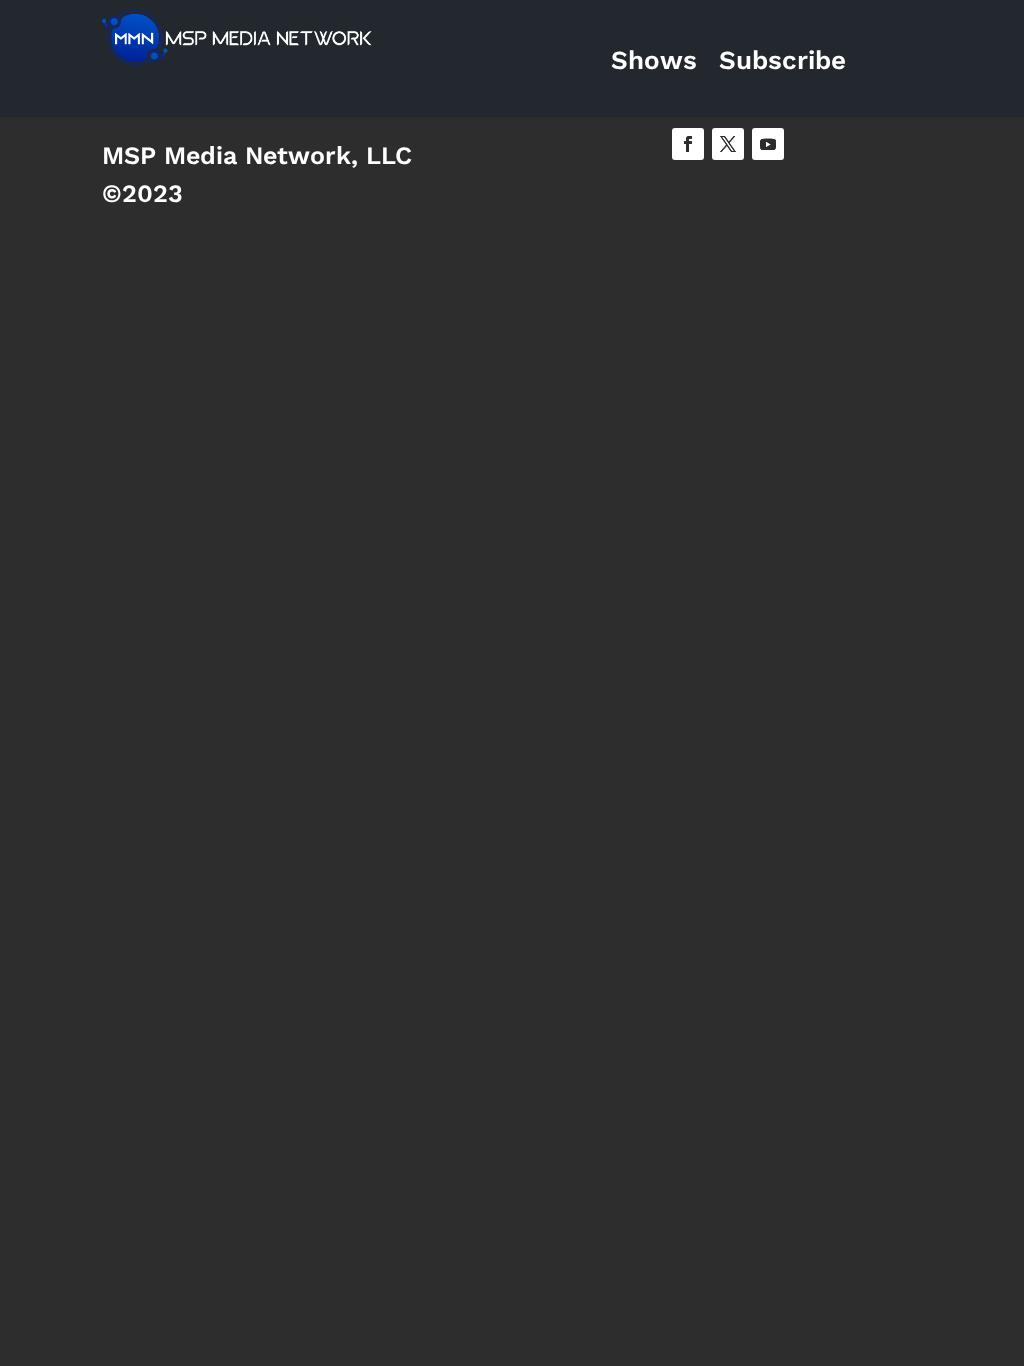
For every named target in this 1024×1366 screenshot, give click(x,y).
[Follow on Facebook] (688, 144)
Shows (654, 60)
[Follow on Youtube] (768, 144)
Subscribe (782, 60)
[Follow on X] (728, 144)
